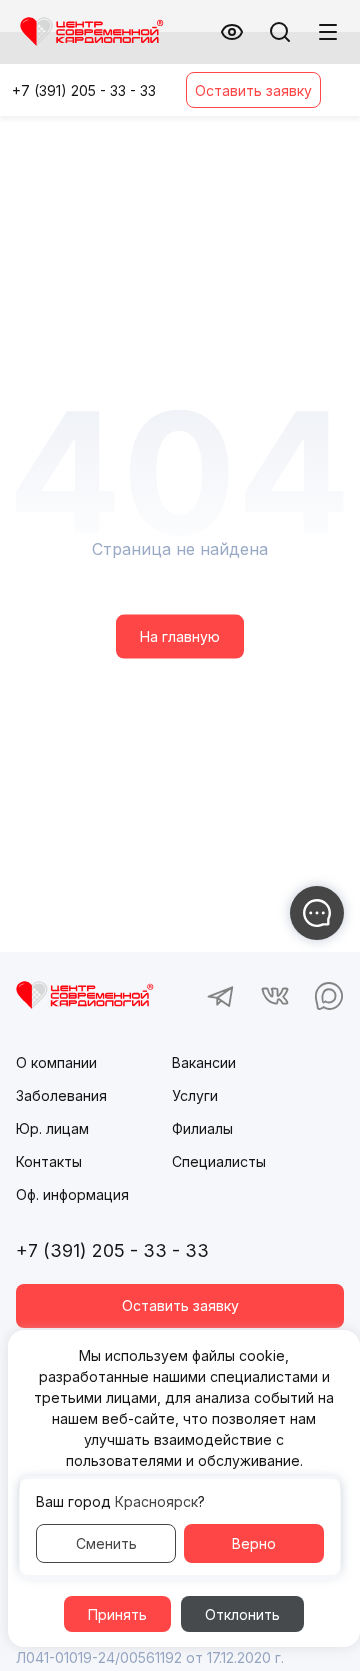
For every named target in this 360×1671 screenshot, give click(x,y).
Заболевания (61, 1095)
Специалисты (219, 1161)
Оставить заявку (253, 90)
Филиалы (202, 1128)
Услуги (195, 1095)
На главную (180, 636)
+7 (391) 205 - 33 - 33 (84, 90)
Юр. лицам (52, 1128)
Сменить (106, 1543)
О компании (56, 1062)
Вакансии (204, 1062)
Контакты (49, 1161)
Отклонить (242, 1614)
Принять (117, 1614)
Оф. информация (72, 1194)
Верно (254, 1543)
